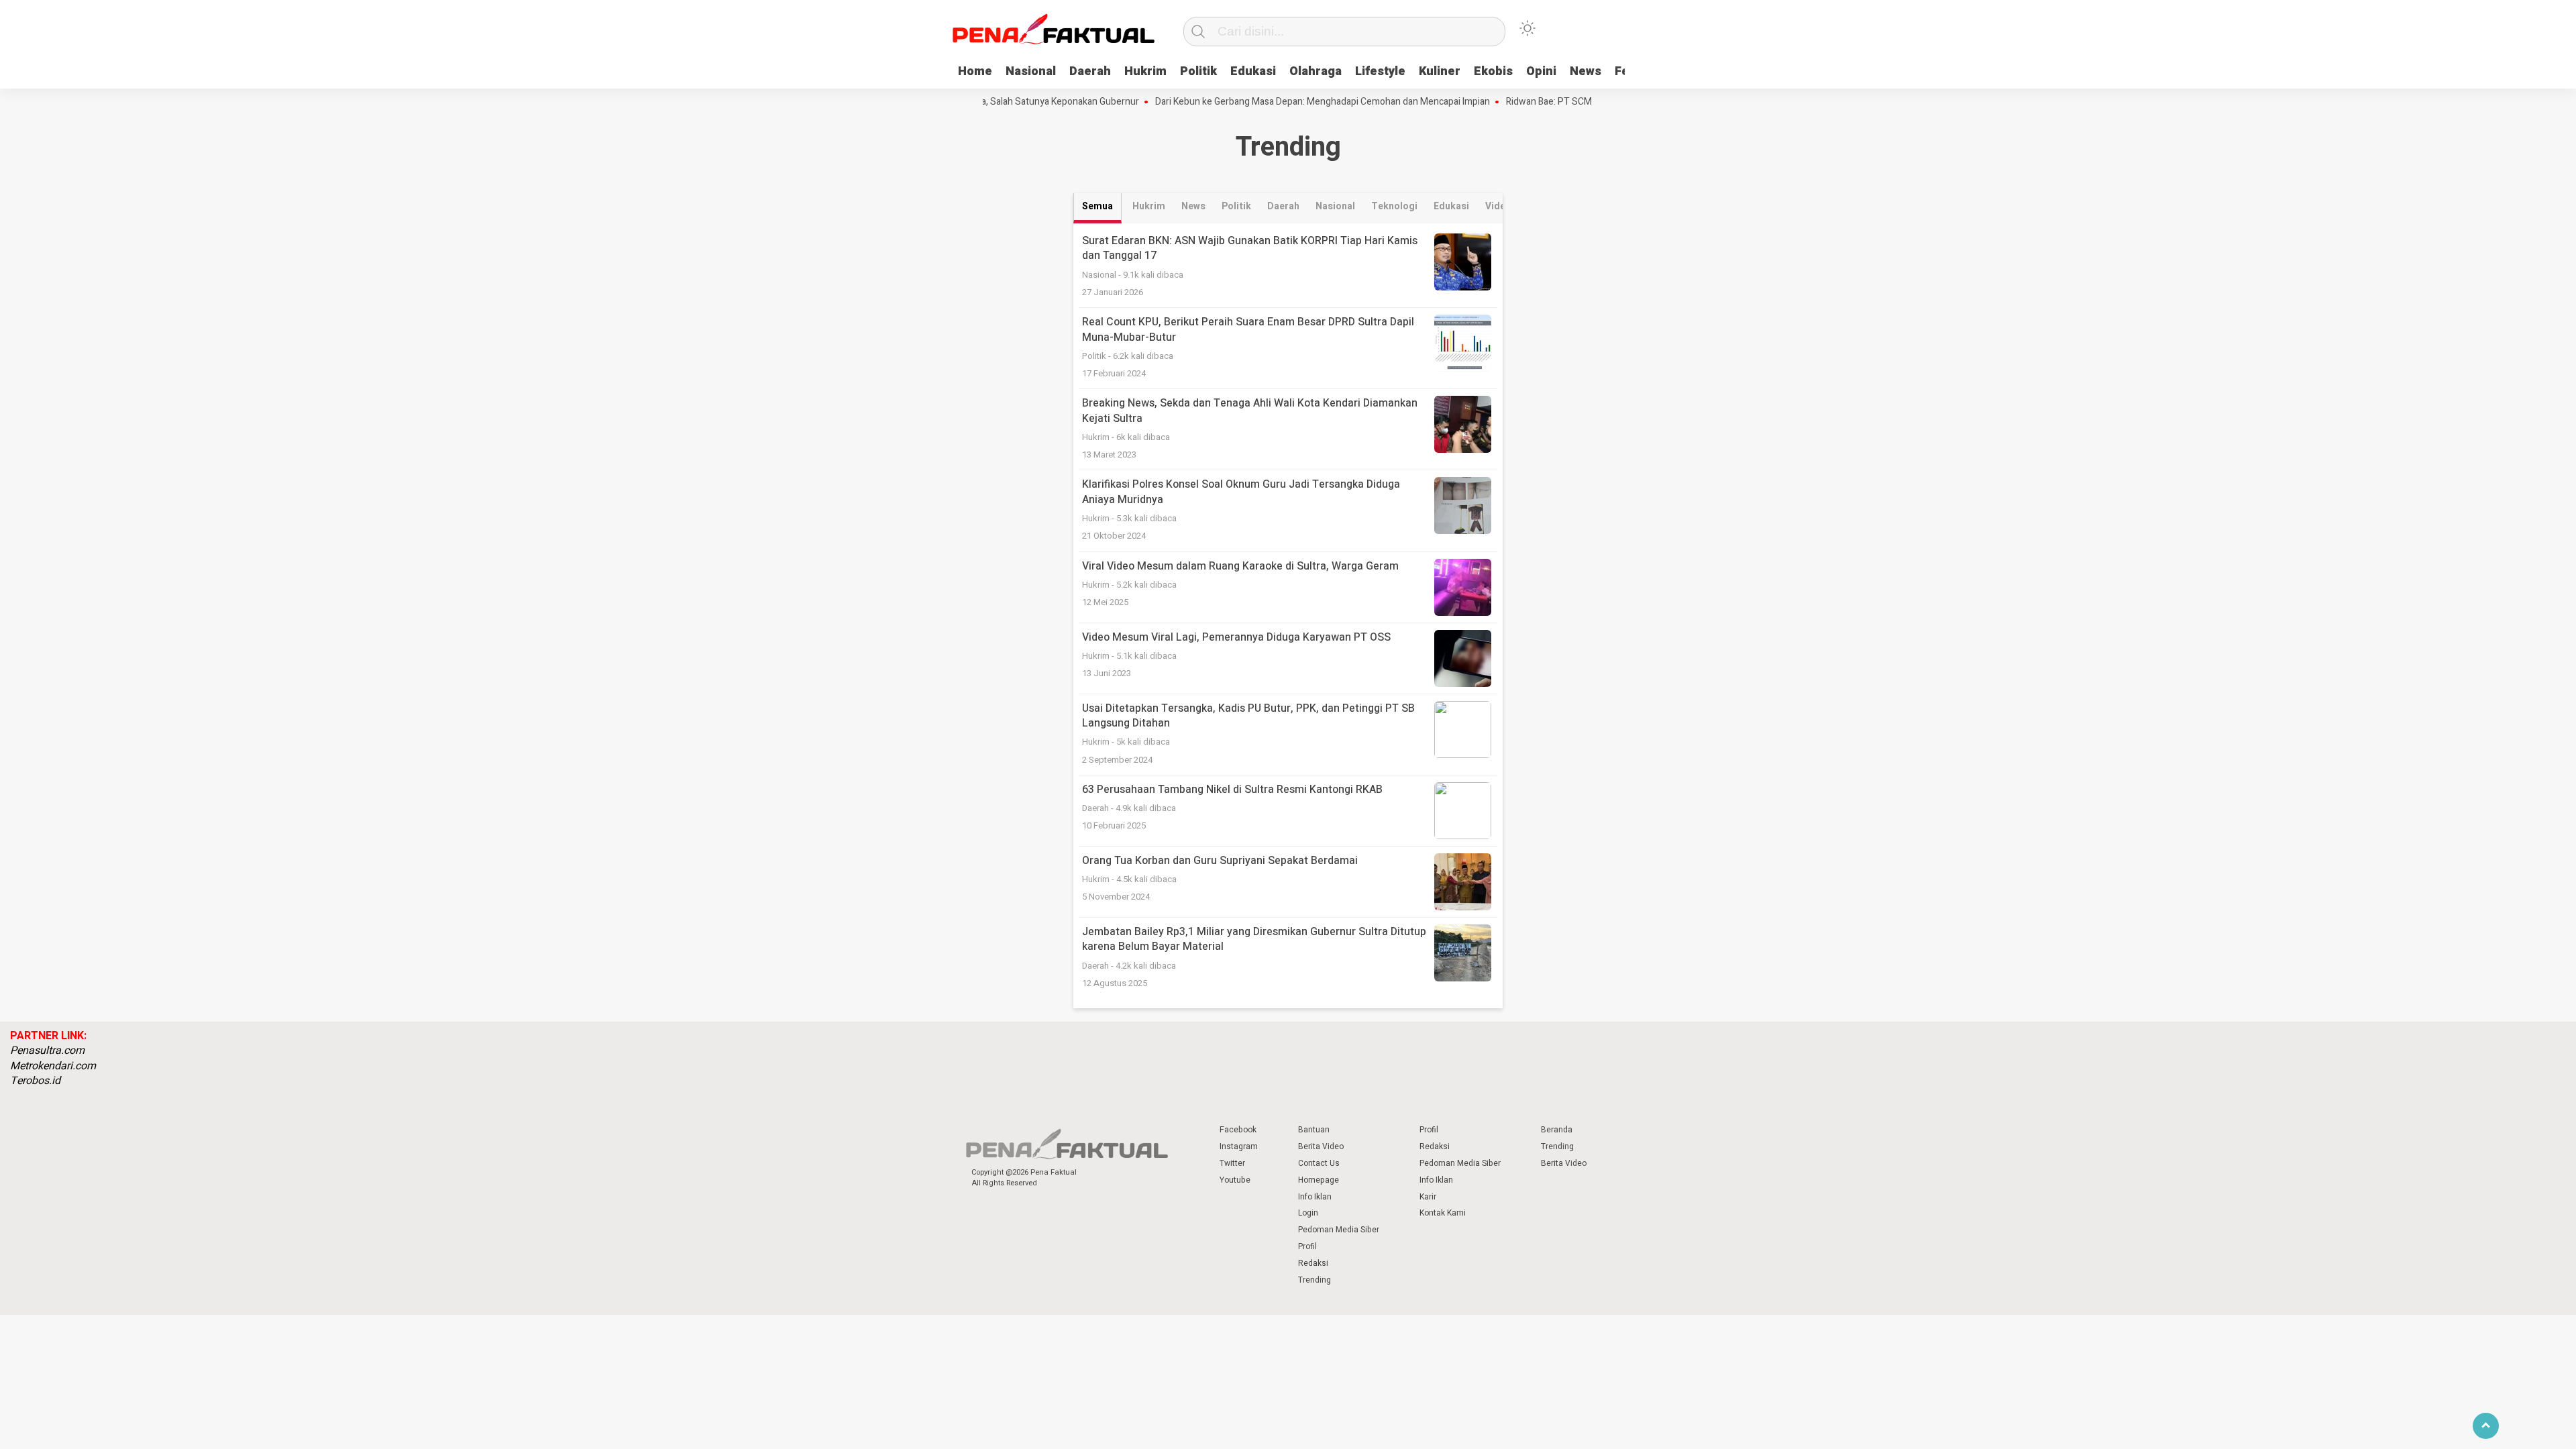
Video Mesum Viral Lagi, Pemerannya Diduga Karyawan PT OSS (1236, 637)
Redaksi (1313, 1263)
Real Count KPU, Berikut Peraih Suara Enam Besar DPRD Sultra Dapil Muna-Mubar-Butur (1248, 329)
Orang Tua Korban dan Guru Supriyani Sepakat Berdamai (1220, 861)
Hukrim (1145, 71)
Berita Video (1321, 1146)
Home (975, 71)
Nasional (1031, 71)
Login (1308, 1213)
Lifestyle (1380, 71)
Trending (1314, 1280)
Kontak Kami (1443, 1213)
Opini (1541, 71)
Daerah (1090, 71)
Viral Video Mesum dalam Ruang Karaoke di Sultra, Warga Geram (1240, 566)
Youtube (1235, 1180)
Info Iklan (1315, 1197)
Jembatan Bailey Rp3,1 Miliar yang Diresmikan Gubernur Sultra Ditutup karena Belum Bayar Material (1254, 939)
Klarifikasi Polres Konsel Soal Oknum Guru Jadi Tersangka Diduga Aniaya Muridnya (1241, 492)
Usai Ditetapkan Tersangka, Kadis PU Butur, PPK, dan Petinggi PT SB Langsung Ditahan (1248, 716)
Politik (1198, 71)
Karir (1428, 1197)
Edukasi (1253, 71)
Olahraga (1316, 71)
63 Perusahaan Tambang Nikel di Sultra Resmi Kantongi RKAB (1232, 790)
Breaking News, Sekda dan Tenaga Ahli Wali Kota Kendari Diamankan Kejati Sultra (1250, 411)
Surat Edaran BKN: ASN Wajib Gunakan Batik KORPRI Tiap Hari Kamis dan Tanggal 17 (1250, 248)
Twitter (1232, 1163)
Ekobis (1493, 71)
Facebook (1238, 1130)
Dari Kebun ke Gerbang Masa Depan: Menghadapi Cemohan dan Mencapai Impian (1280, 102)
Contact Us (1319, 1163)
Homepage (1319, 1180)
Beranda (1557, 1130)
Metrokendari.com (53, 1066)
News (1586, 71)
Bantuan (1314, 1130)
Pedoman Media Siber (1339, 1230)
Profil (1307, 1246)
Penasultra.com (47, 1051)
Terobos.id (35, 1081)
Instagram (1239, 1146)
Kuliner (1440, 71)
